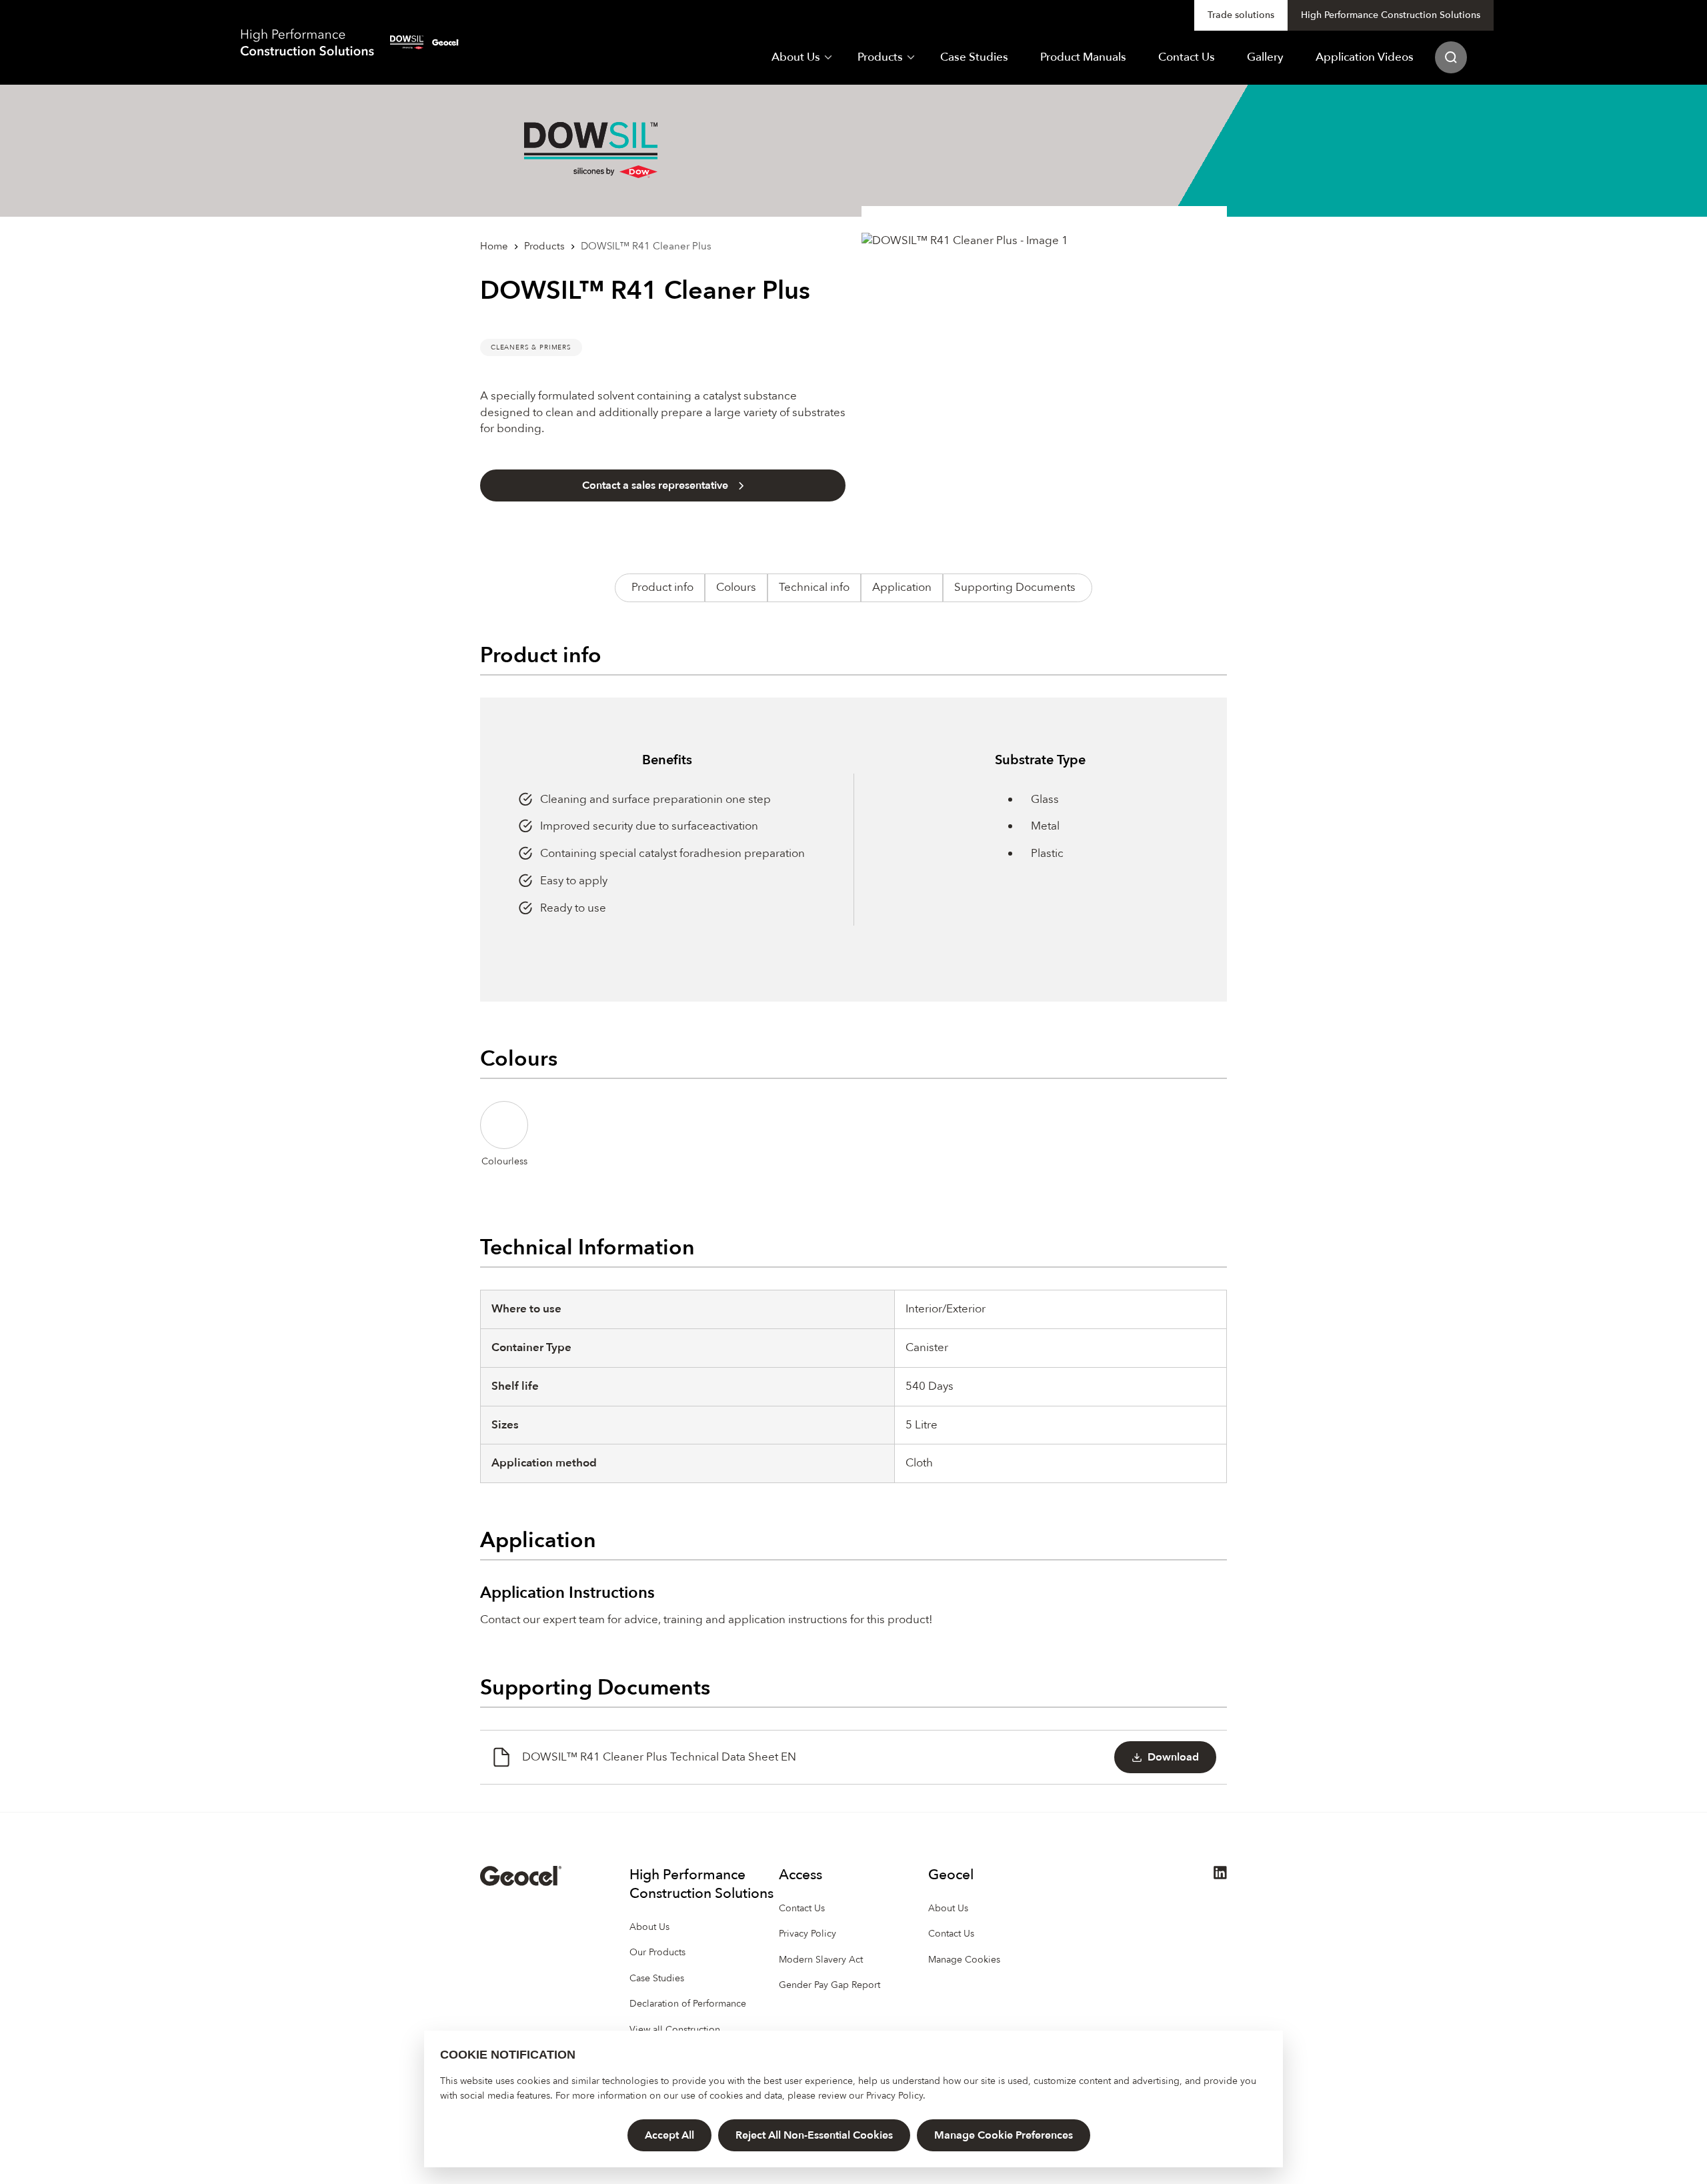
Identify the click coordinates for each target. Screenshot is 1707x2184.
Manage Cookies (964, 1960)
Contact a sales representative (655, 485)
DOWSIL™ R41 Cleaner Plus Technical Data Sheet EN (659, 1757)
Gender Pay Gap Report (829, 1985)
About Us (796, 57)
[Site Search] (1451, 58)
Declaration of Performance (688, 2004)
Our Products (657, 1952)
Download (1173, 1757)
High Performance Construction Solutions (1391, 15)
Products (880, 57)
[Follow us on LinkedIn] (1220, 1876)
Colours (736, 587)
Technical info (814, 587)
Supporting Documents (1015, 587)
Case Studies (974, 57)
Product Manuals (1083, 57)
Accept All (669, 2135)
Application (902, 587)
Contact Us (1187, 57)
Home (494, 246)
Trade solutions (1241, 15)
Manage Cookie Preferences (1004, 2135)
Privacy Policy (895, 2096)
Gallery (1265, 57)
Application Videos (1365, 57)
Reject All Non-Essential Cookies (814, 2135)
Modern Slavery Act (821, 1960)
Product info (662, 587)
